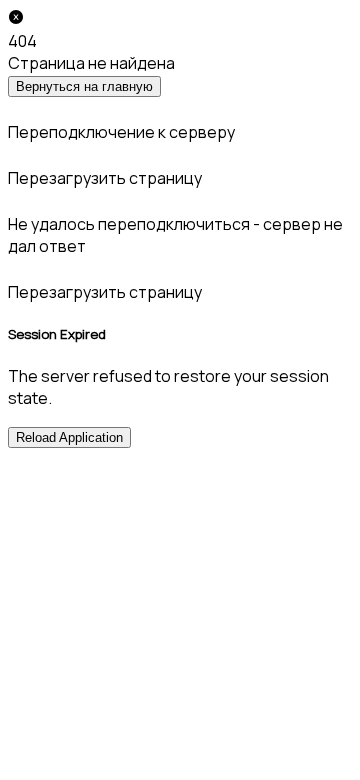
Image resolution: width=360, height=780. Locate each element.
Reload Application (69, 437)
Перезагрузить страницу (105, 178)
